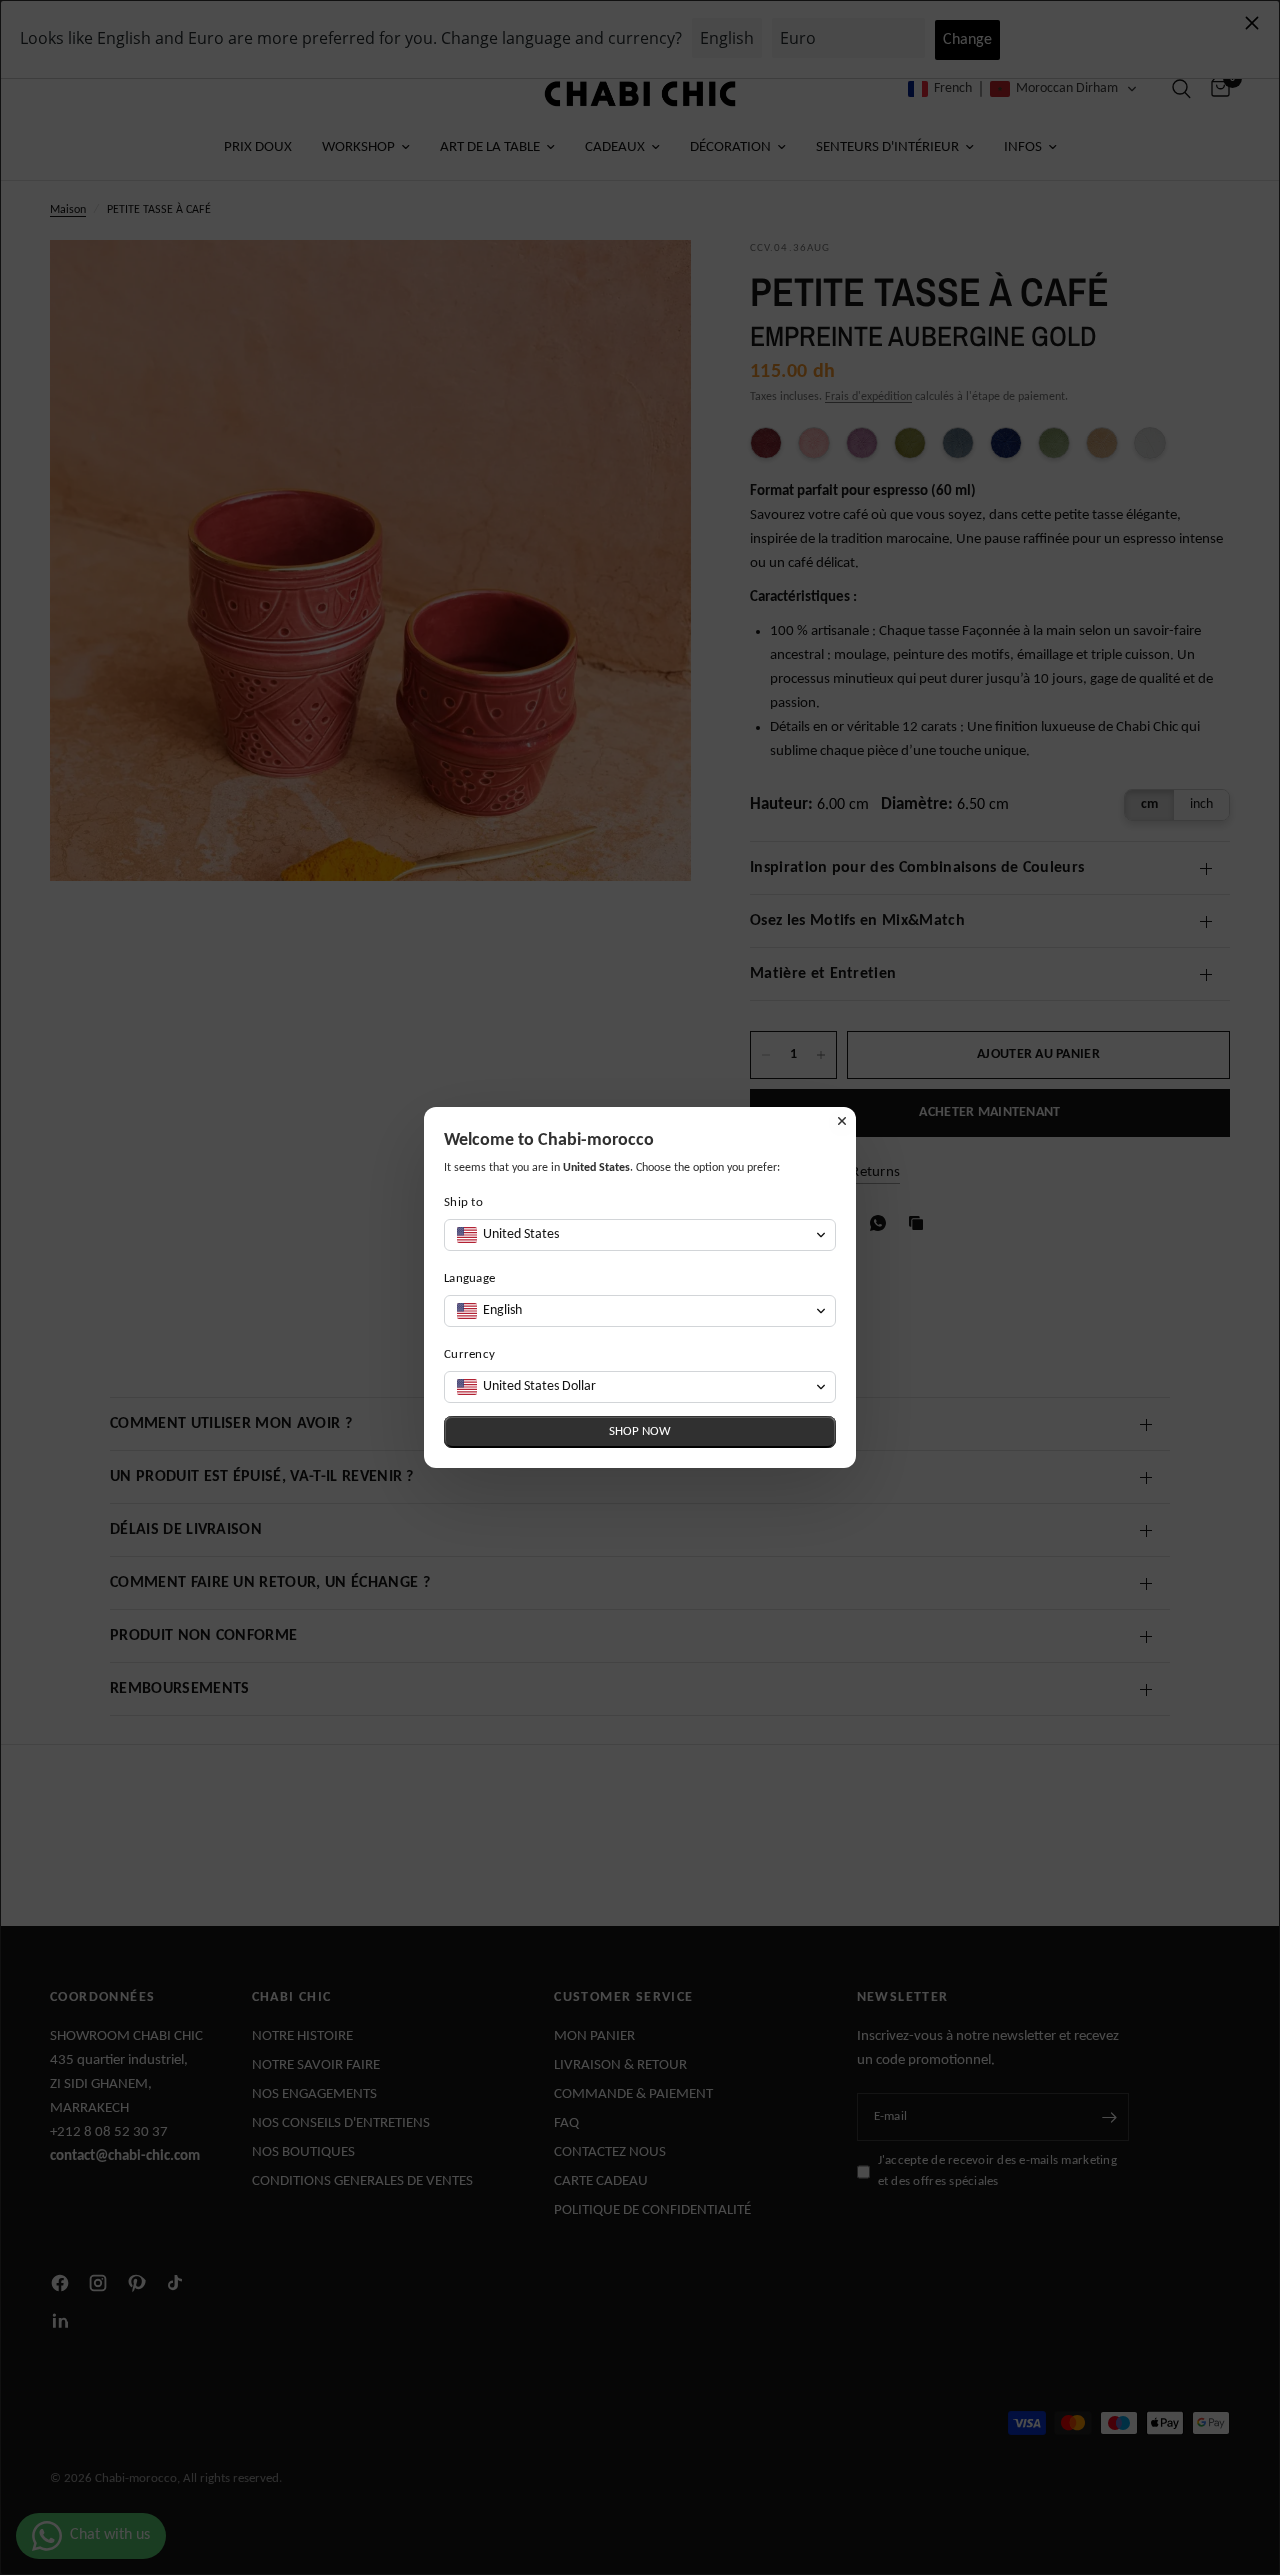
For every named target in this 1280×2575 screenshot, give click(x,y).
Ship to (463, 1202)
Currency (469, 1354)
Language (469, 1278)
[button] (640, 1235)
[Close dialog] (842, 1121)
